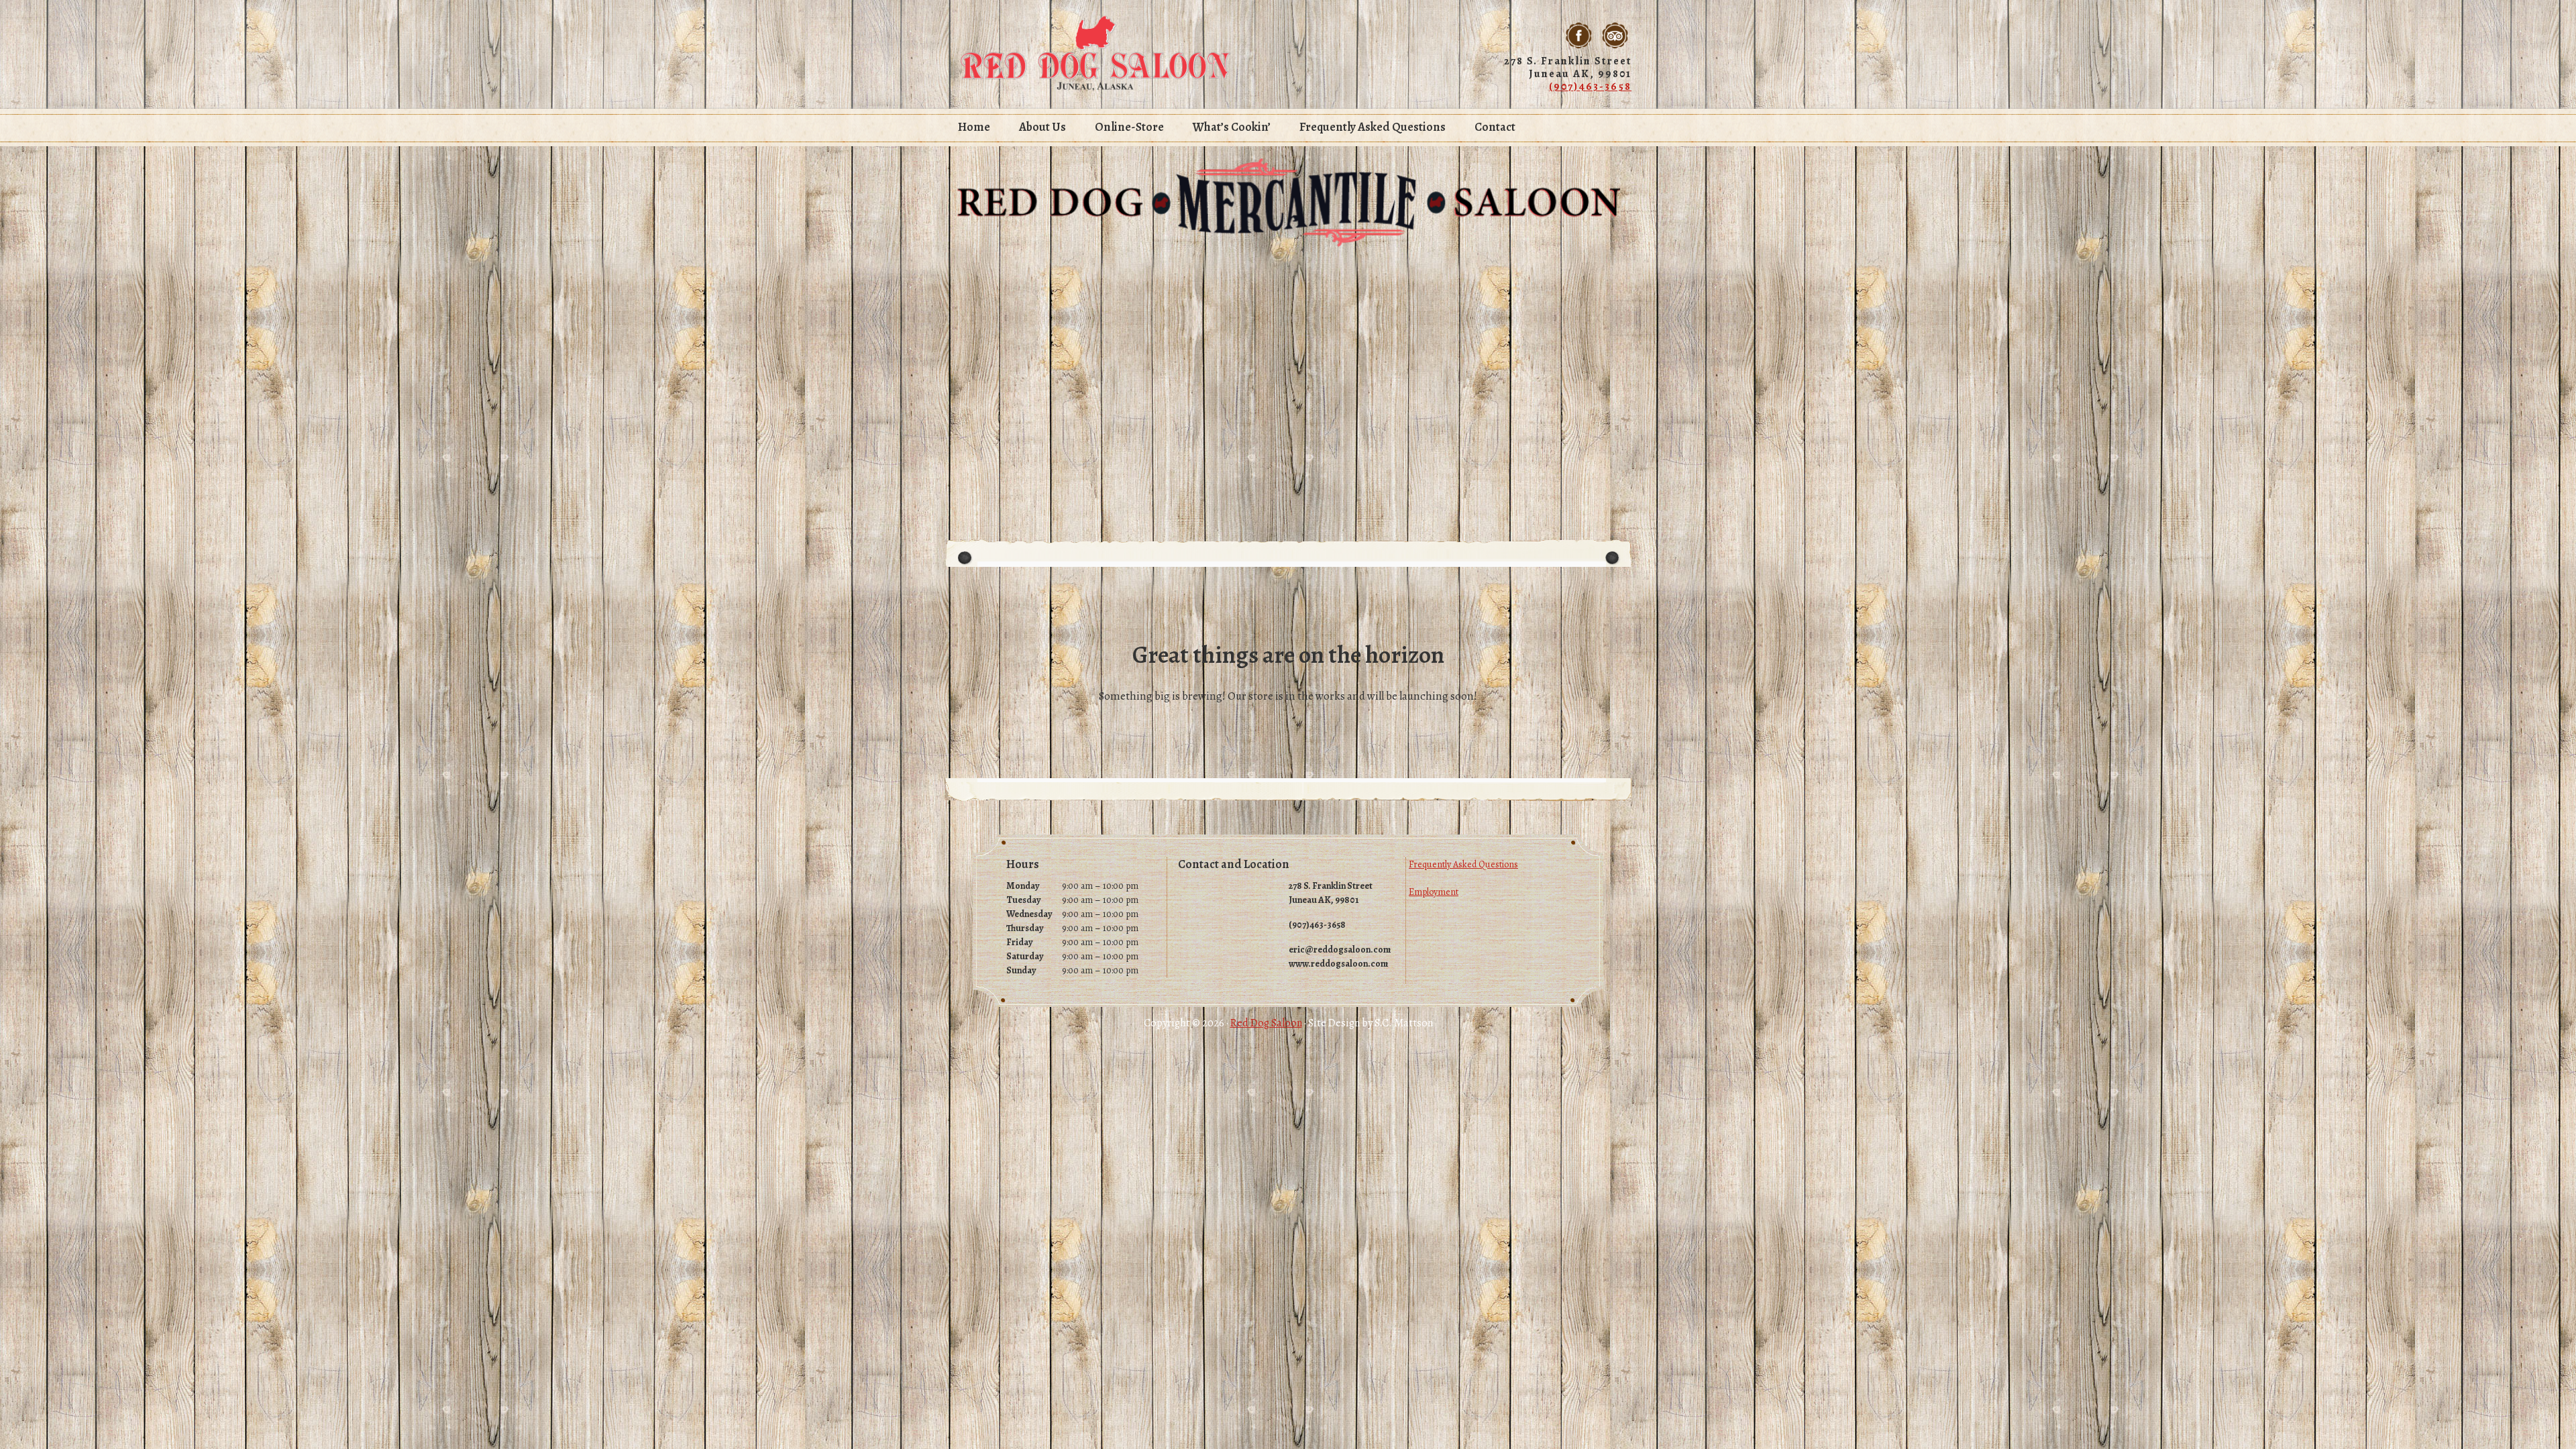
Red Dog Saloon (1095, 54)
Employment (1434, 892)
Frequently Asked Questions (1463, 864)
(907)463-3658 (1590, 87)
